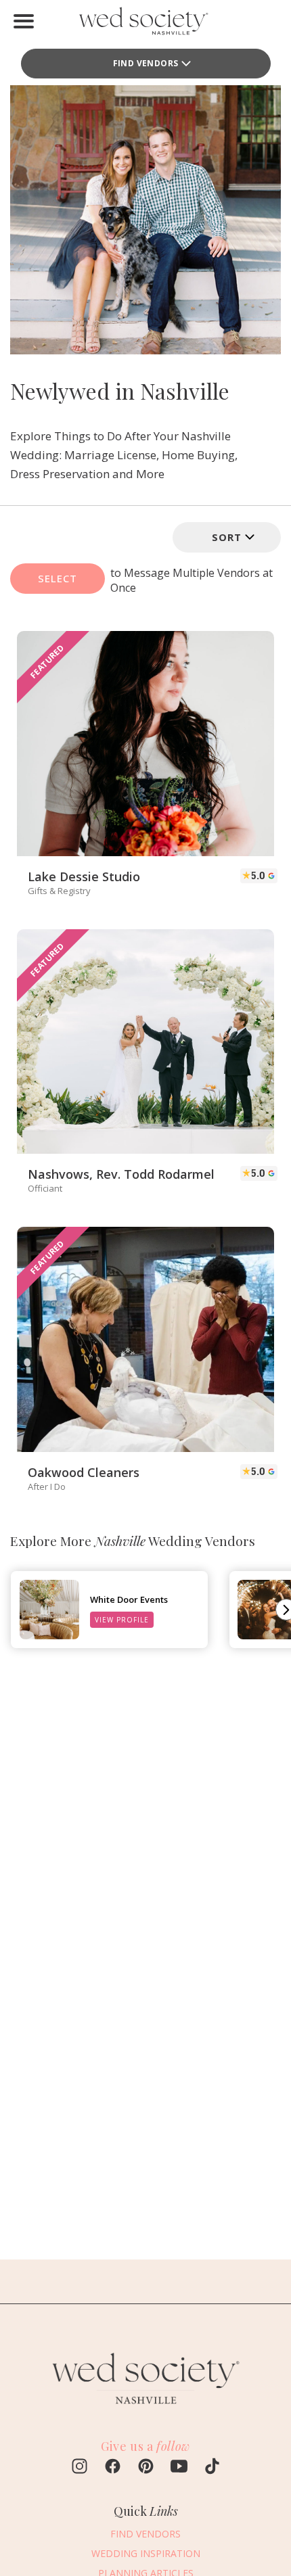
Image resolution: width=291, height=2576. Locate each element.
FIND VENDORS (145, 2534)
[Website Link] (145, 2410)
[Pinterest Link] (146, 2468)
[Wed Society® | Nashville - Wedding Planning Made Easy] (146, 24)
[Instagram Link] (80, 2468)
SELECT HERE (58, 583)
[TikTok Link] (212, 2468)
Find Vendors (146, 63)
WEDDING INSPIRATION (146, 2553)
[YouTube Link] (179, 2468)
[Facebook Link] (113, 2468)
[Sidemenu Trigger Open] (24, 21)
